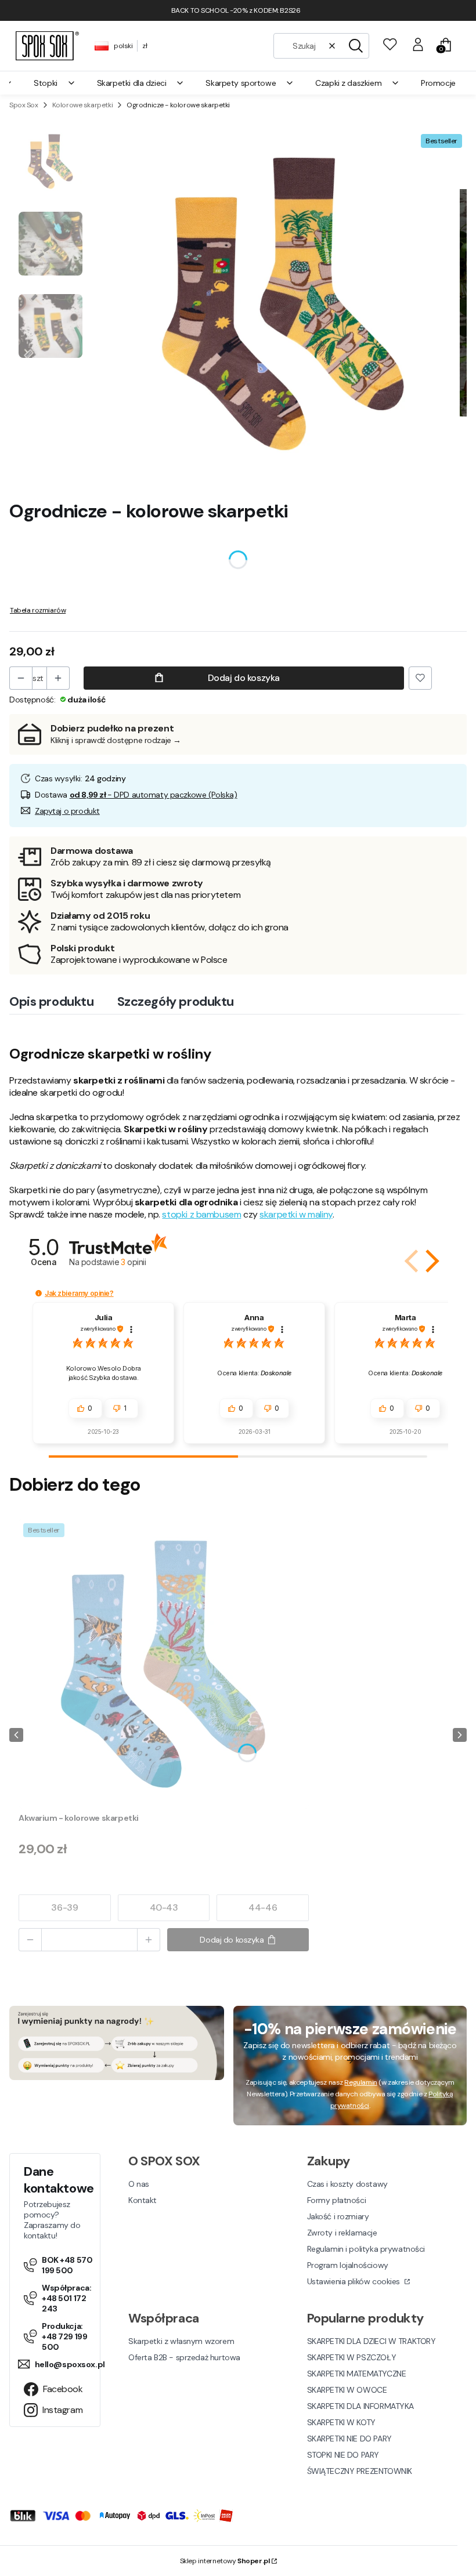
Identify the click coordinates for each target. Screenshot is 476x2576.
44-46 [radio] (263, 1907)
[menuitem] (55, 83)
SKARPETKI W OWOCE (347, 2390)
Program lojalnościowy (348, 2265)
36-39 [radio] (64, 1907)
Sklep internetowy (225, 2561)
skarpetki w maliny (296, 1214)
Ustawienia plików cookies (355, 2281)
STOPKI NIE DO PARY (343, 2455)
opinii (133, 1262)
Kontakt (143, 2200)
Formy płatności (337, 2200)
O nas (139, 2184)
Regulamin (360, 2082)
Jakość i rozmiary (338, 2216)
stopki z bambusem (201, 1214)
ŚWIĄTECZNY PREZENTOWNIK (360, 2471)
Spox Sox (24, 105)
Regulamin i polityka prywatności (366, 2249)
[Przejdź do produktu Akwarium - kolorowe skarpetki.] (164, 1664)
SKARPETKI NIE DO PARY (349, 2439)
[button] (356, 46)
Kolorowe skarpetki (82, 105)
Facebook (63, 2389)
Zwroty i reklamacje (342, 2233)
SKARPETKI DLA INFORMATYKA (361, 2406)
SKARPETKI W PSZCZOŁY (352, 2357)
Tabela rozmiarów (38, 610)
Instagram (62, 2410)
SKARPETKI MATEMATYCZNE (357, 2374)
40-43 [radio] (164, 1907)
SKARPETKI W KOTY (341, 2422)
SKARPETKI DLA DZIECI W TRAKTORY (372, 2341)
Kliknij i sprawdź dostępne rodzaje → (116, 740)
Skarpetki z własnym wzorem (181, 2341)
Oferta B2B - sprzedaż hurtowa (184, 2357)
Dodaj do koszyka (244, 678)
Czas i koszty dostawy (347, 2184)
